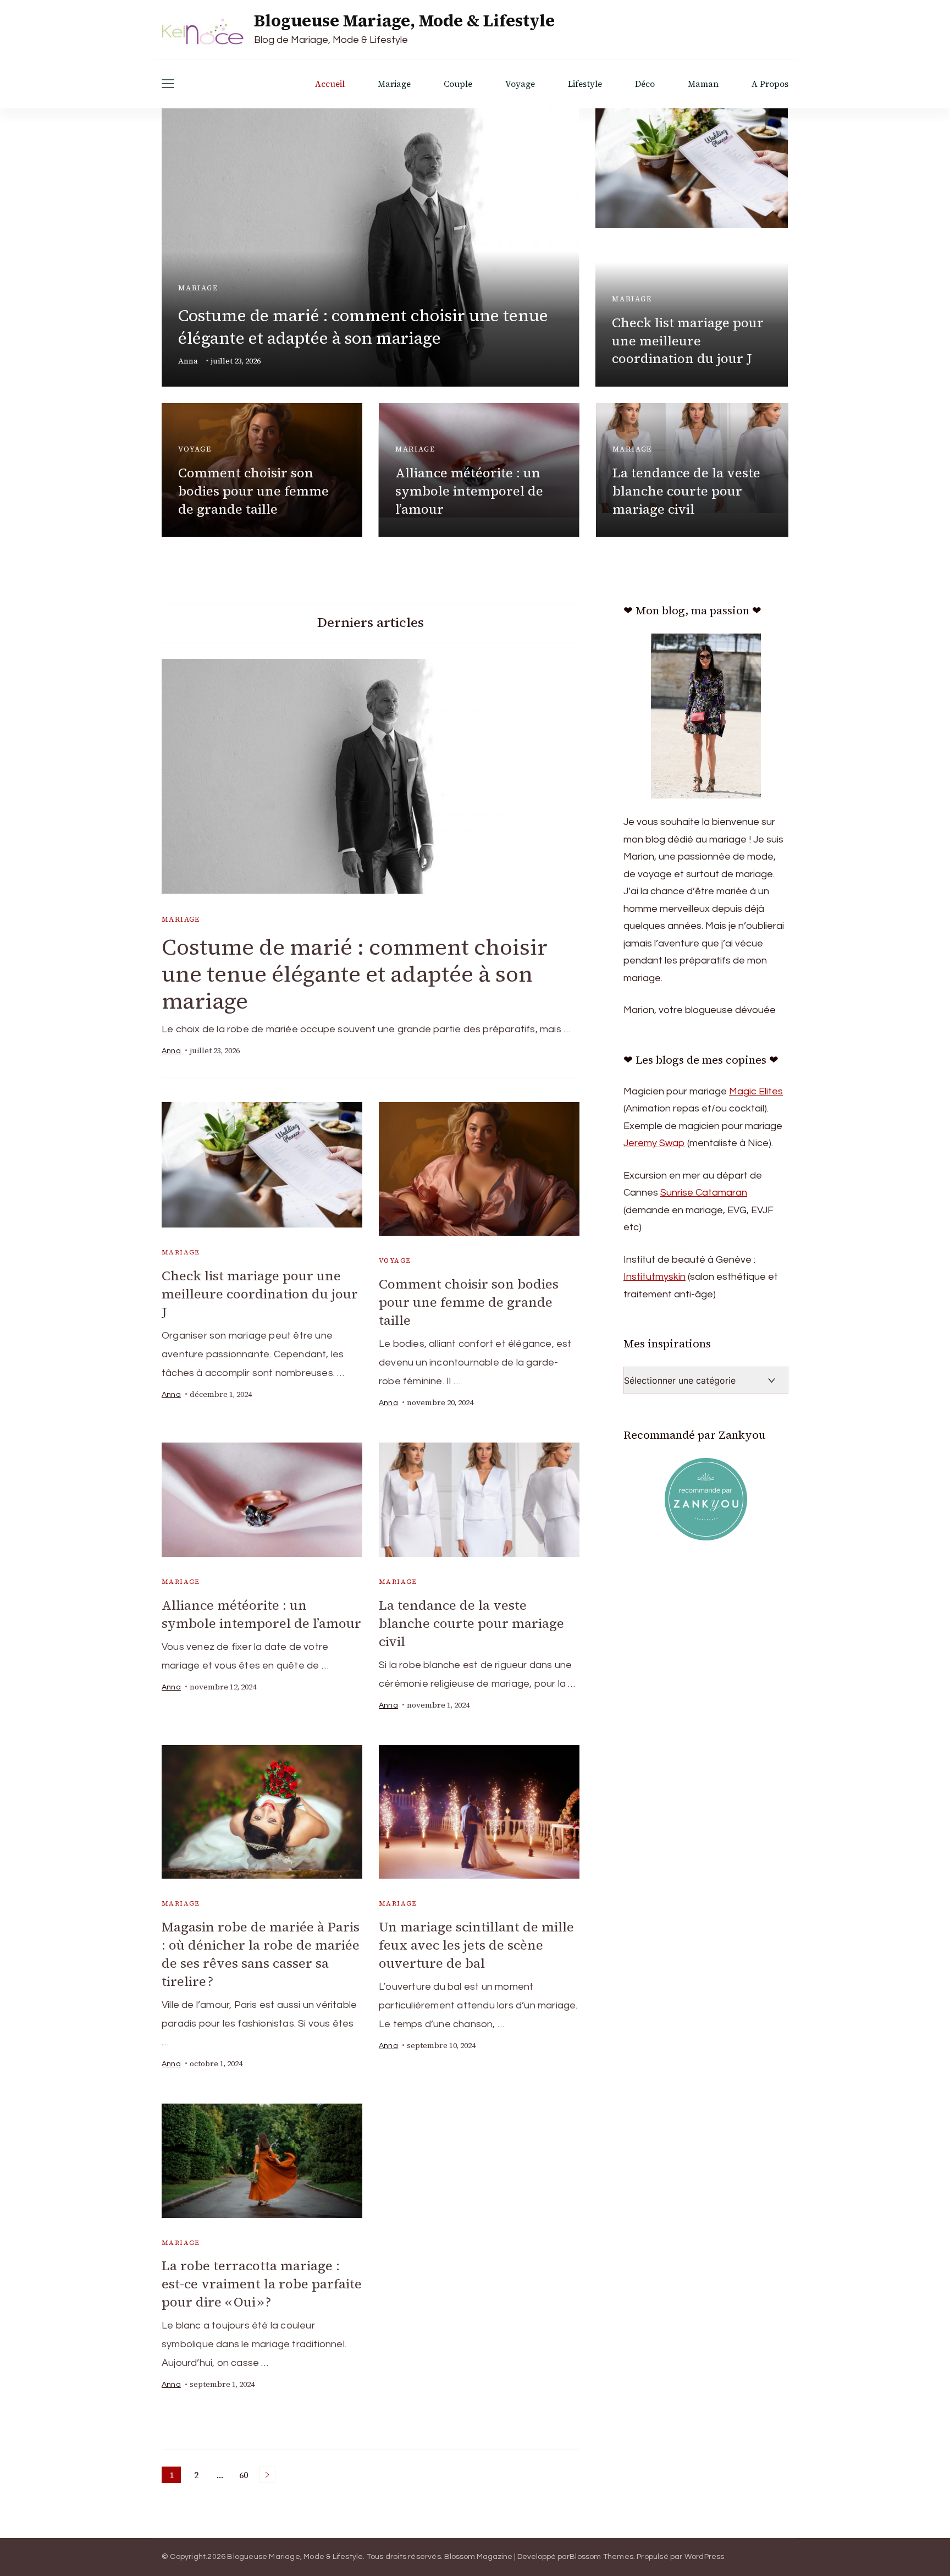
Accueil (330, 84)
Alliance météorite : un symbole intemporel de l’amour (469, 491)
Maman (703, 84)
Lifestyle (585, 84)
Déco (645, 84)
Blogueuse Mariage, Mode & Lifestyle (404, 21)
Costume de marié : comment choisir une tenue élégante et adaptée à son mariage (363, 327)
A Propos (770, 84)
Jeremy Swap (654, 1143)
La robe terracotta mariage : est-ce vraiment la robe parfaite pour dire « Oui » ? (262, 2284)
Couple (458, 84)
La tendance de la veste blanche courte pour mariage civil (686, 491)
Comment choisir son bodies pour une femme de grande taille (253, 491)
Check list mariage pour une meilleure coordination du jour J (688, 341)
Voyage (520, 84)
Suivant (267, 2475)
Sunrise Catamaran (704, 1193)
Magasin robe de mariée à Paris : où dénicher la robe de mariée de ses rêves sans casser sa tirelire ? (261, 1954)
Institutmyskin (654, 1277)
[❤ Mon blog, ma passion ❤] (706, 716)
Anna (188, 361)
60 (245, 2476)
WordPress (705, 2557)
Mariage (394, 84)
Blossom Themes (601, 2557)
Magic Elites (756, 1091)
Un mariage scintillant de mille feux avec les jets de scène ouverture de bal (476, 1945)
